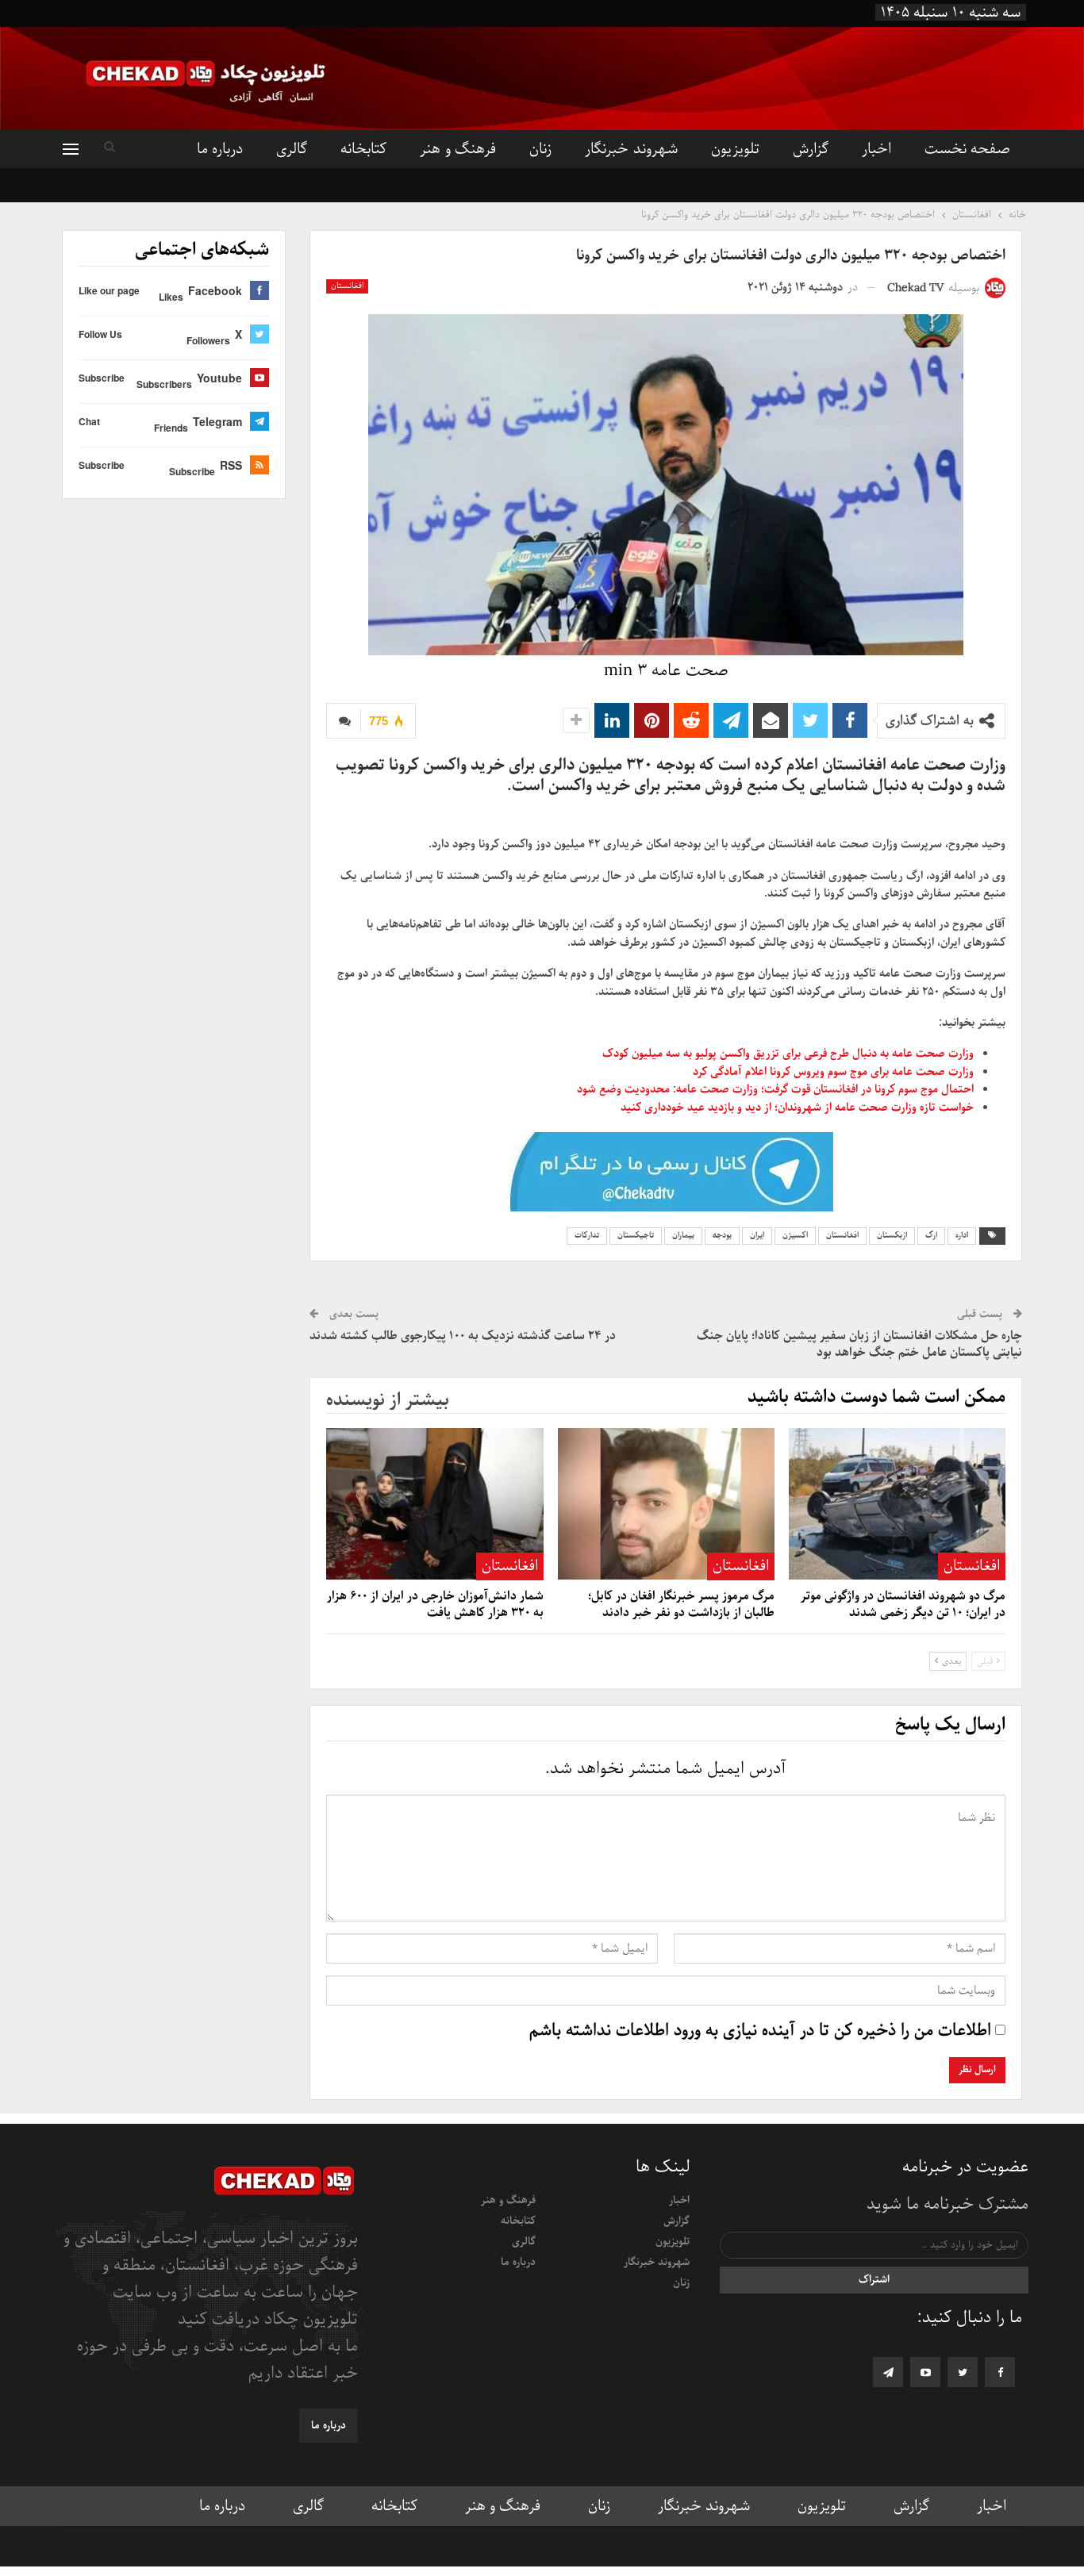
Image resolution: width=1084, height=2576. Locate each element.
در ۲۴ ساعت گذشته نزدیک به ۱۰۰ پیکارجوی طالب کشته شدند (463, 1336)
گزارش (811, 149)
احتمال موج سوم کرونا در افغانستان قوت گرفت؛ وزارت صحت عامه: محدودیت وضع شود (775, 1089)
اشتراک (874, 2280)
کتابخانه (363, 149)
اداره (962, 1236)
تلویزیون (735, 149)
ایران (757, 1236)
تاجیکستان (636, 1236)
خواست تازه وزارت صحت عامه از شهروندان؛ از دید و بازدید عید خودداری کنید (797, 1108)
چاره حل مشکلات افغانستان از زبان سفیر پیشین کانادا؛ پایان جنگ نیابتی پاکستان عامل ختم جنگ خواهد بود (859, 1344)
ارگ (931, 1236)
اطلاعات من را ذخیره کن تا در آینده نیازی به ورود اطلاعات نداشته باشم (760, 2031)
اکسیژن (795, 1236)
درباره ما (220, 149)
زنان (540, 149)
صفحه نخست (967, 149)
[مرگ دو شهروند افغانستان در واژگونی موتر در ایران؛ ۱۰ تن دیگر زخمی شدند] (897, 1504)
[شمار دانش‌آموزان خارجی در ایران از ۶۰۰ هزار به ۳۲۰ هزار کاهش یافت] (434, 1504)
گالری (292, 149)
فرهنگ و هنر (458, 149)
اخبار (876, 149)
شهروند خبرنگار (631, 149)
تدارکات (587, 1236)
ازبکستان (892, 1236)
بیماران (683, 1236)
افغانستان (347, 286)
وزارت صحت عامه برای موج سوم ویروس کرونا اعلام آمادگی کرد (833, 1072)
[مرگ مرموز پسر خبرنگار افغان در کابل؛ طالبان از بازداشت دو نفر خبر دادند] (666, 1504)
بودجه (722, 1236)
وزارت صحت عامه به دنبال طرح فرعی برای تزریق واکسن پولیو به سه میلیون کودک (786, 1054)
